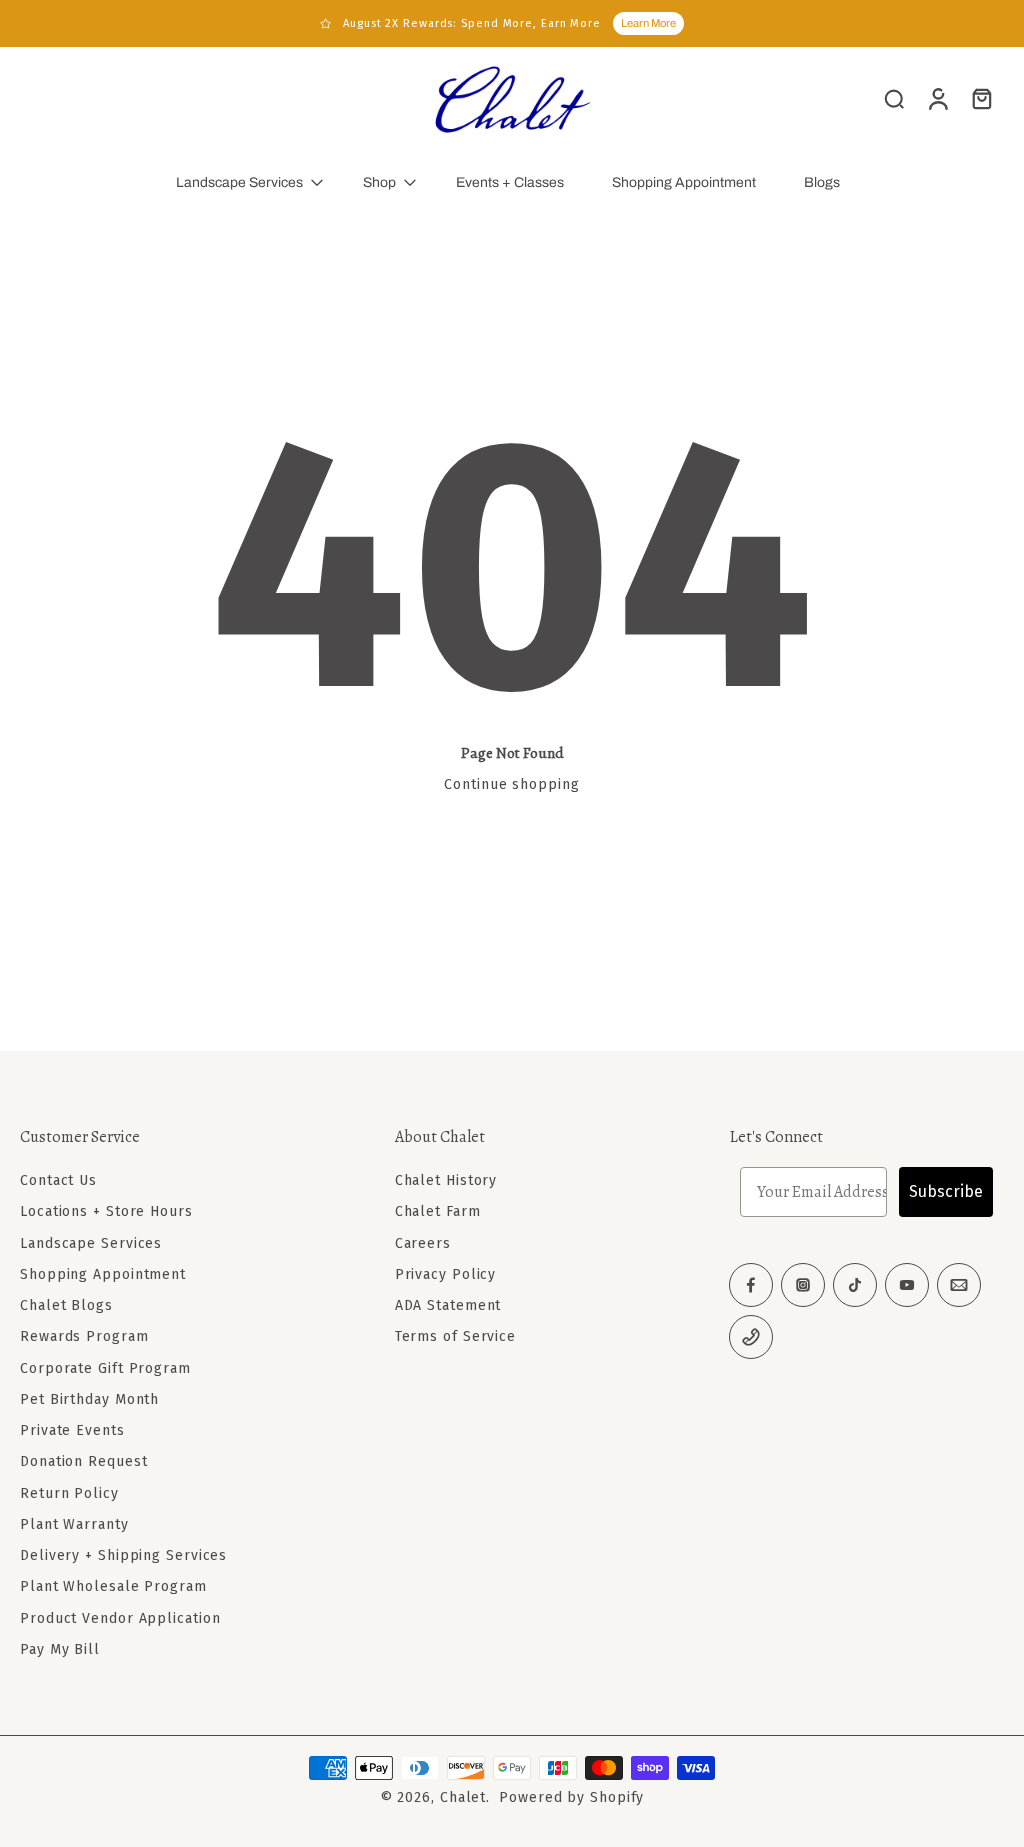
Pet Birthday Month (89, 1399)
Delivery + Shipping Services (123, 1555)
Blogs (822, 182)
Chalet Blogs (66, 1305)
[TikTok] (855, 1285)
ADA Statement (448, 1305)
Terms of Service (455, 1336)
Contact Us (58, 1180)
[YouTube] (907, 1285)
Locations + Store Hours (106, 1211)
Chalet (463, 1797)
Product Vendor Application (120, 1617)
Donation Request (83, 1461)
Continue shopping (511, 784)
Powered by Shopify (571, 1797)
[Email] (959, 1285)
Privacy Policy (446, 1274)
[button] (177, 1137)
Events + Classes (510, 182)
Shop (379, 182)
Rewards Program (84, 1336)
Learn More (648, 23)
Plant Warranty (74, 1524)
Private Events (72, 1430)
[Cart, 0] (982, 98)
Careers (423, 1242)
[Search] (894, 98)
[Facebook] (751, 1285)
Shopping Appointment (684, 182)
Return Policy (69, 1492)
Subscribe (946, 1191)
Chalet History (446, 1180)
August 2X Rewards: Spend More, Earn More (472, 23)
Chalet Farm (438, 1211)
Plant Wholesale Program (113, 1586)
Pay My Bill (60, 1649)
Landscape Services (239, 182)
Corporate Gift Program (105, 1367)
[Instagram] (803, 1285)
